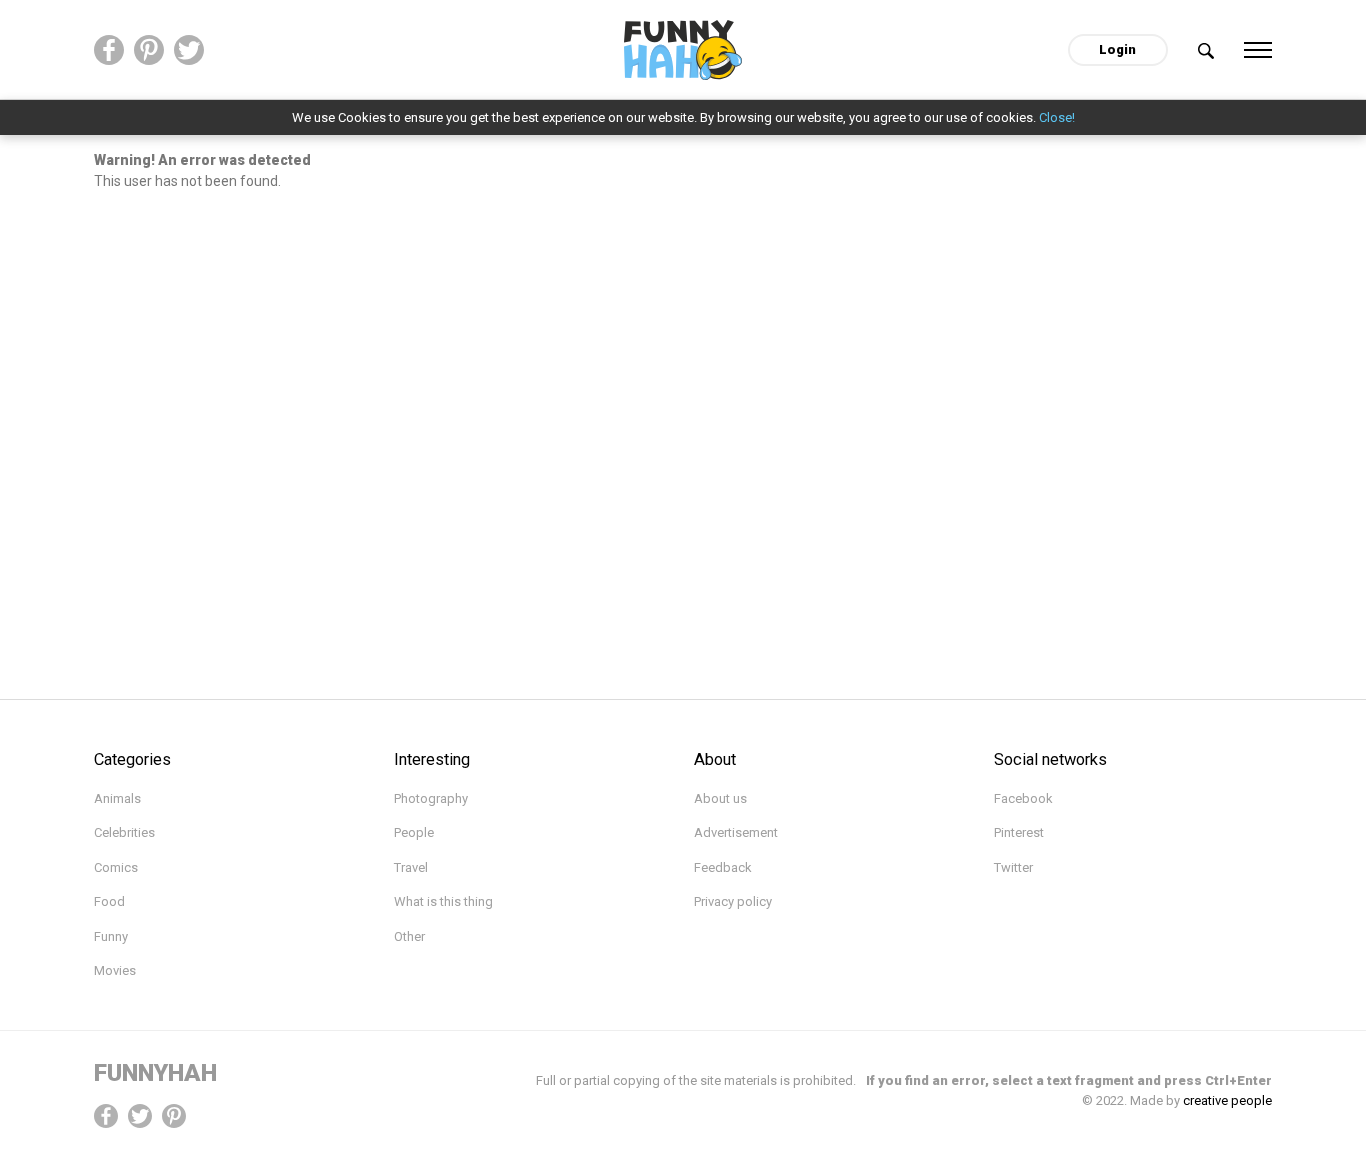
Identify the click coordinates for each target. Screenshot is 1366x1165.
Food (109, 901)
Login (1117, 49)
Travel (411, 867)
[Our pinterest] (149, 50)
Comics (116, 867)
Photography (431, 798)
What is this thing (443, 901)
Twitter (1013, 867)
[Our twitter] (189, 50)
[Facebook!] (106, 1115)
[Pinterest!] (174, 1115)
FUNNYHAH (155, 1073)
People (414, 832)
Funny (111, 936)
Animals (117, 798)
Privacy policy (733, 901)
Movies (115, 970)
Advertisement (736, 832)
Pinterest (1019, 832)
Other (409, 936)
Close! (1057, 117)
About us (720, 798)
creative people (1227, 1100)
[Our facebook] (109, 50)
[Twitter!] (140, 1115)
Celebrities (124, 832)
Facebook (1023, 798)
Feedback (723, 867)
